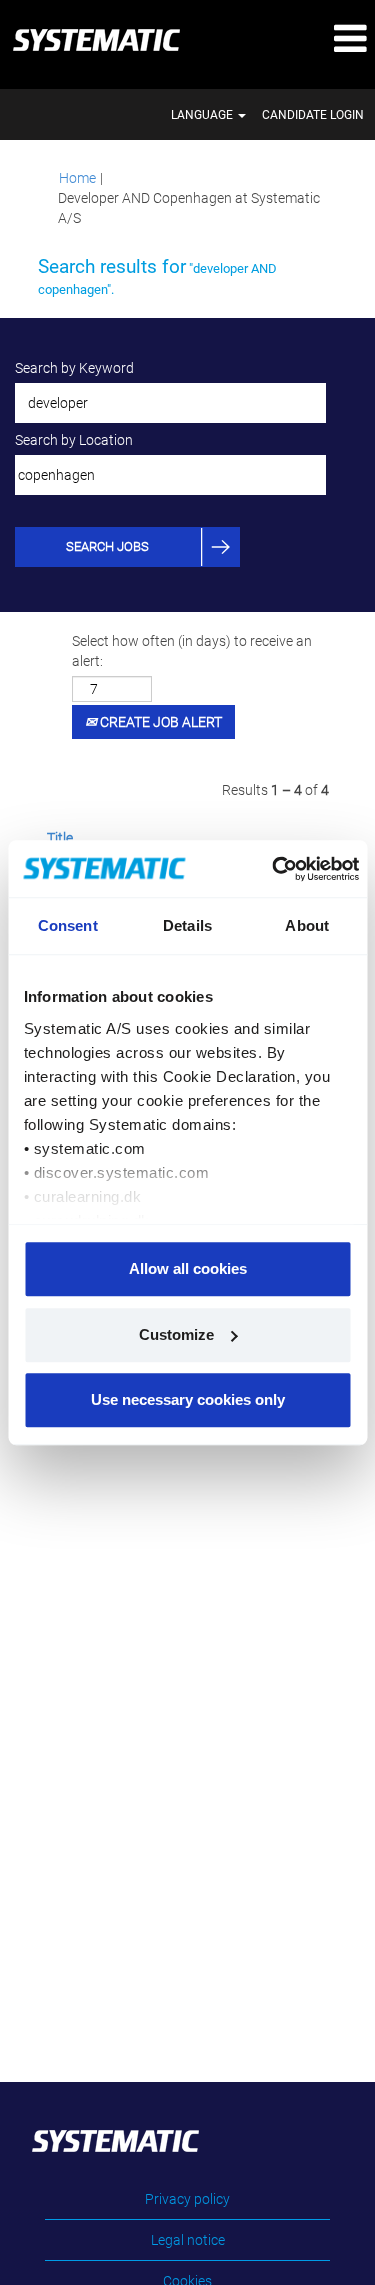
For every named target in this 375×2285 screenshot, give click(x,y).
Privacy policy (187, 2199)
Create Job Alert (159, 722)
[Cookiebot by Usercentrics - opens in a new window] (275, 869)
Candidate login (313, 115)
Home (77, 178)
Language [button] (203, 115)
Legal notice (188, 2240)
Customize (176, 1334)
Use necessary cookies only (188, 1399)
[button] (312, 39)
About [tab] (307, 925)
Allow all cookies (188, 1268)
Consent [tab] (68, 925)
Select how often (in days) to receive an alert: (192, 651)
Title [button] (60, 838)
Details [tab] (187, 925)
